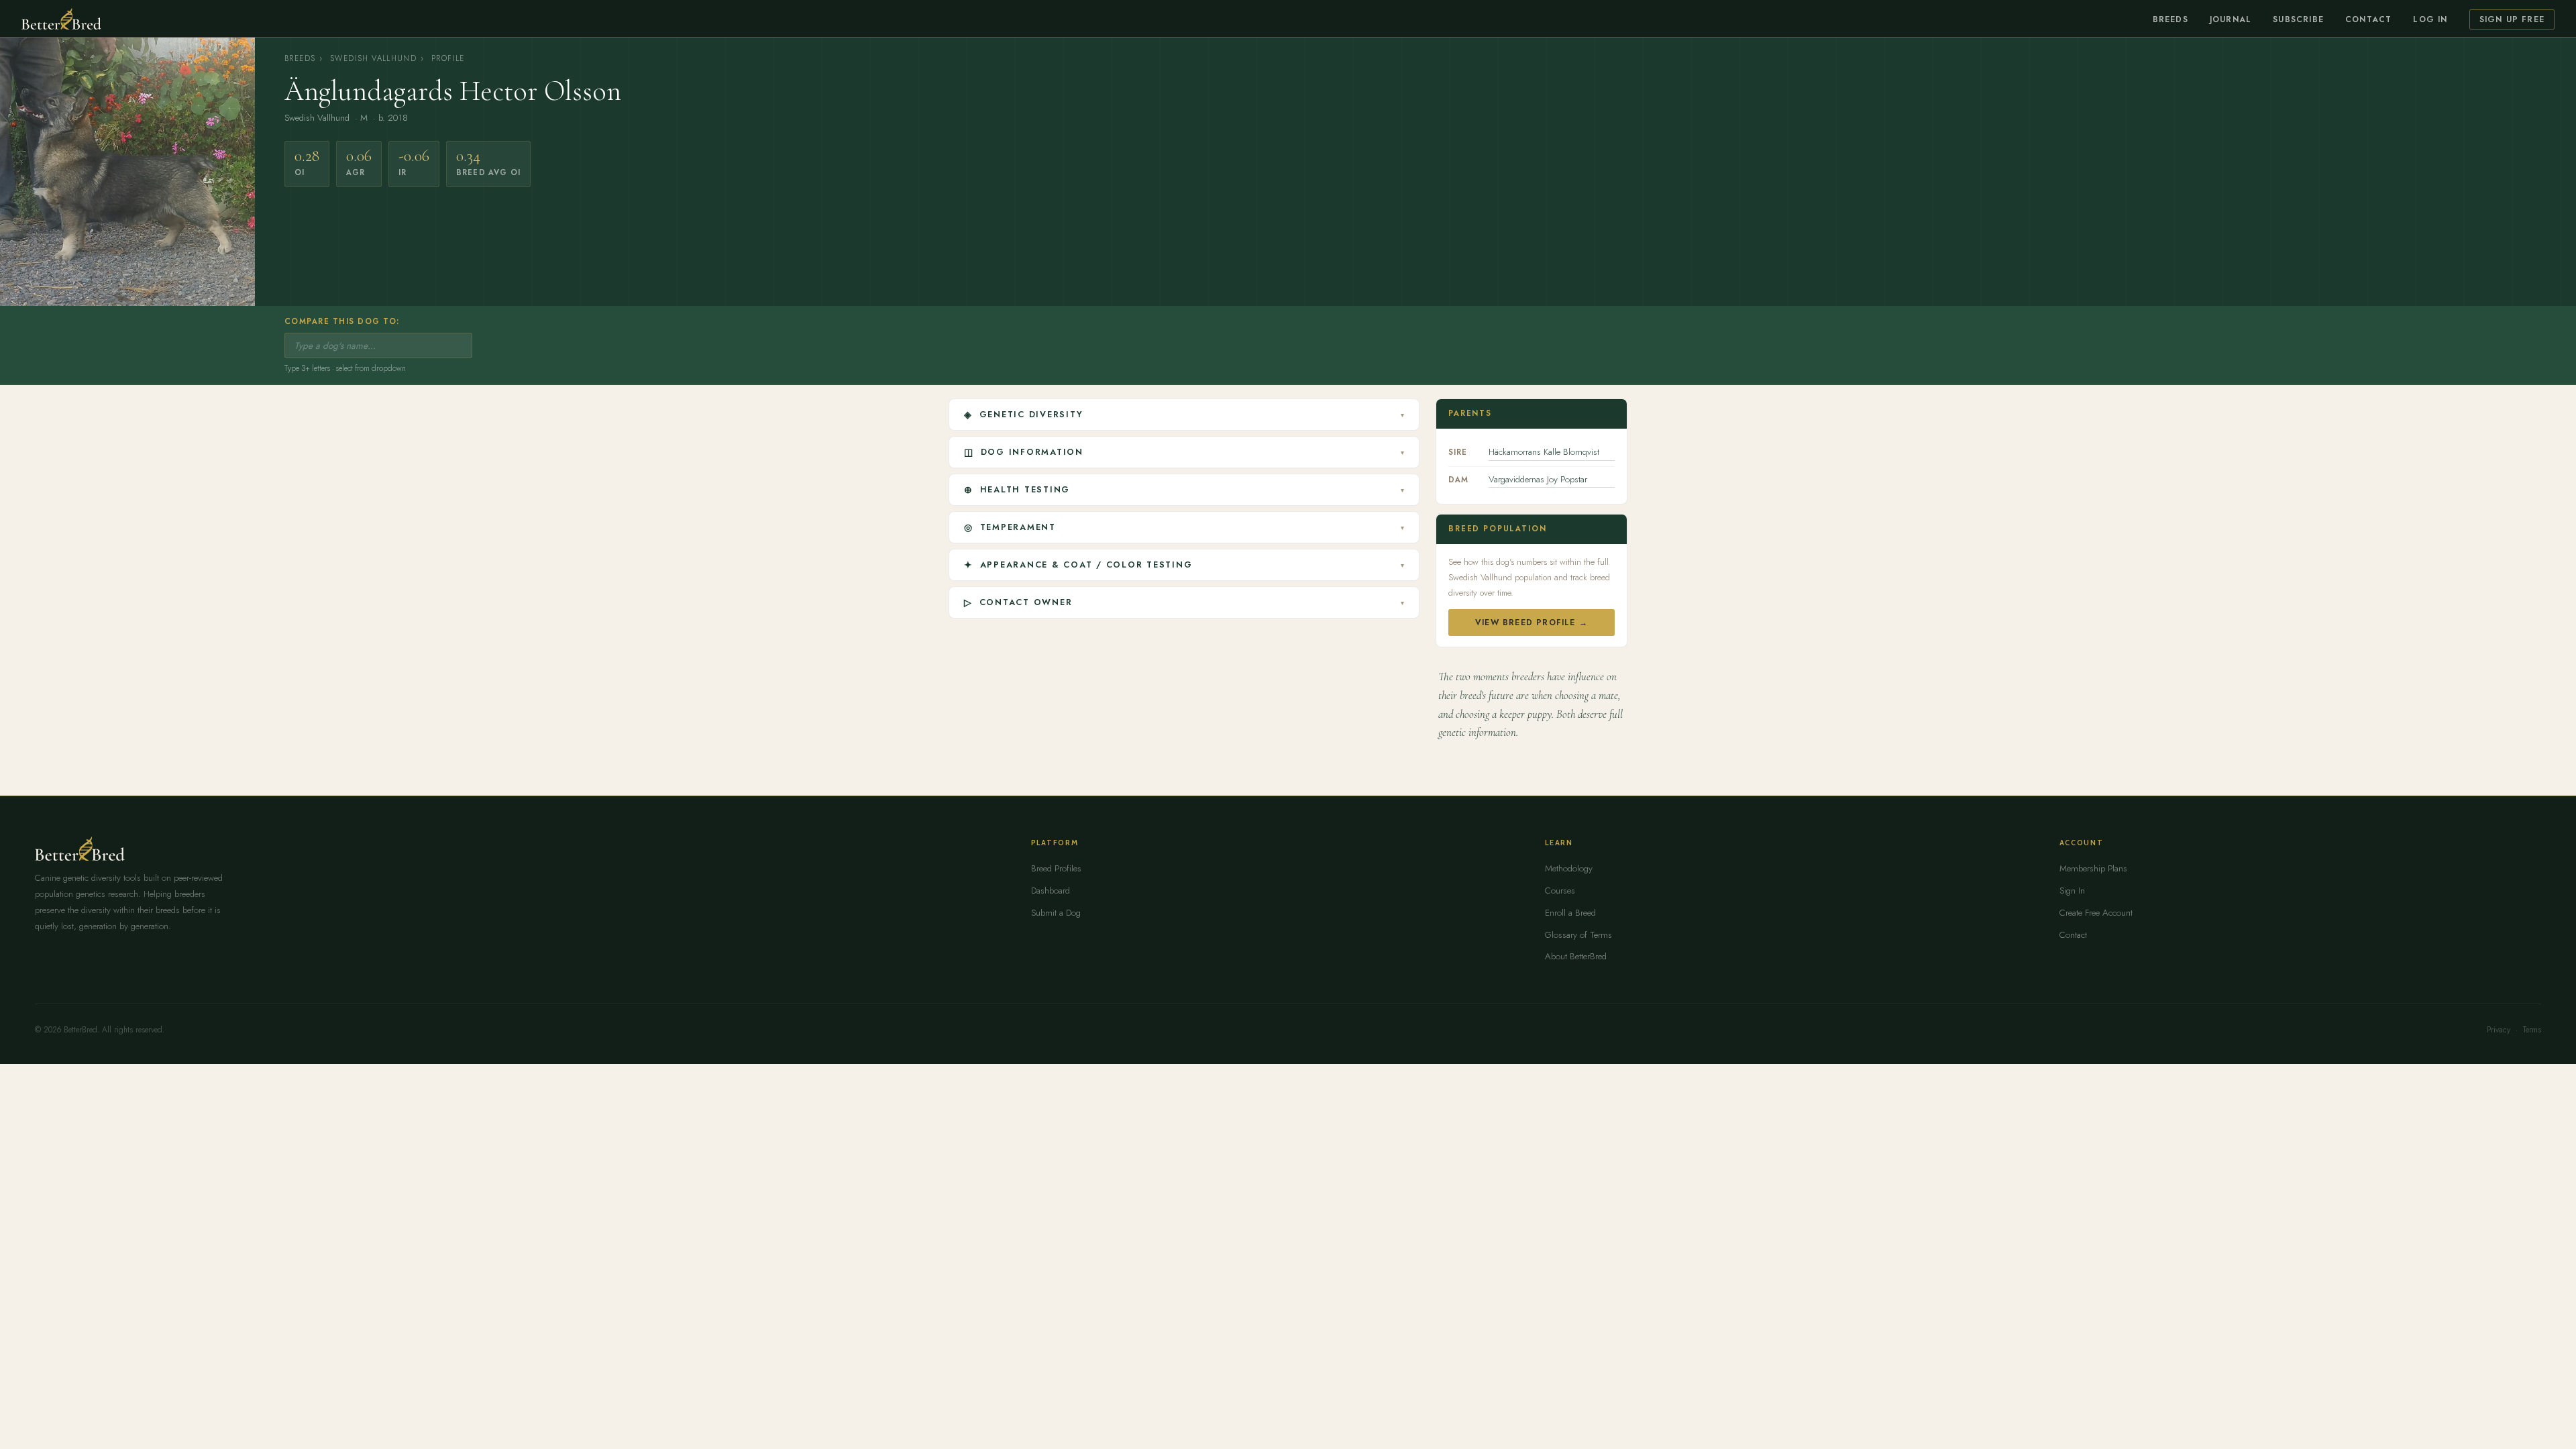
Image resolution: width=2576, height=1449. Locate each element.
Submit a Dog (1056, 913)
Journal (2231, 19)
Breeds (2170, 19)
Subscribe (2298, 19)
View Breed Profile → (1532, 623)
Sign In (2072, 891)
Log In (2430, 19)
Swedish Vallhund (373, 58)
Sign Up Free (2512, 19)
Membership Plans (2093, 868)
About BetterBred (1576, 956)
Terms (2532, 1030)
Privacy (2499, 1030)
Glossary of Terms (1578, 935)
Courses (1560, 891)
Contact (2368, 19)
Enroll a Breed (1570, 913)
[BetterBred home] (61, 19)
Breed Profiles (1056, 868)
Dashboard (1051, 891)
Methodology (1569, 868)
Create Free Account (2096, 913)
